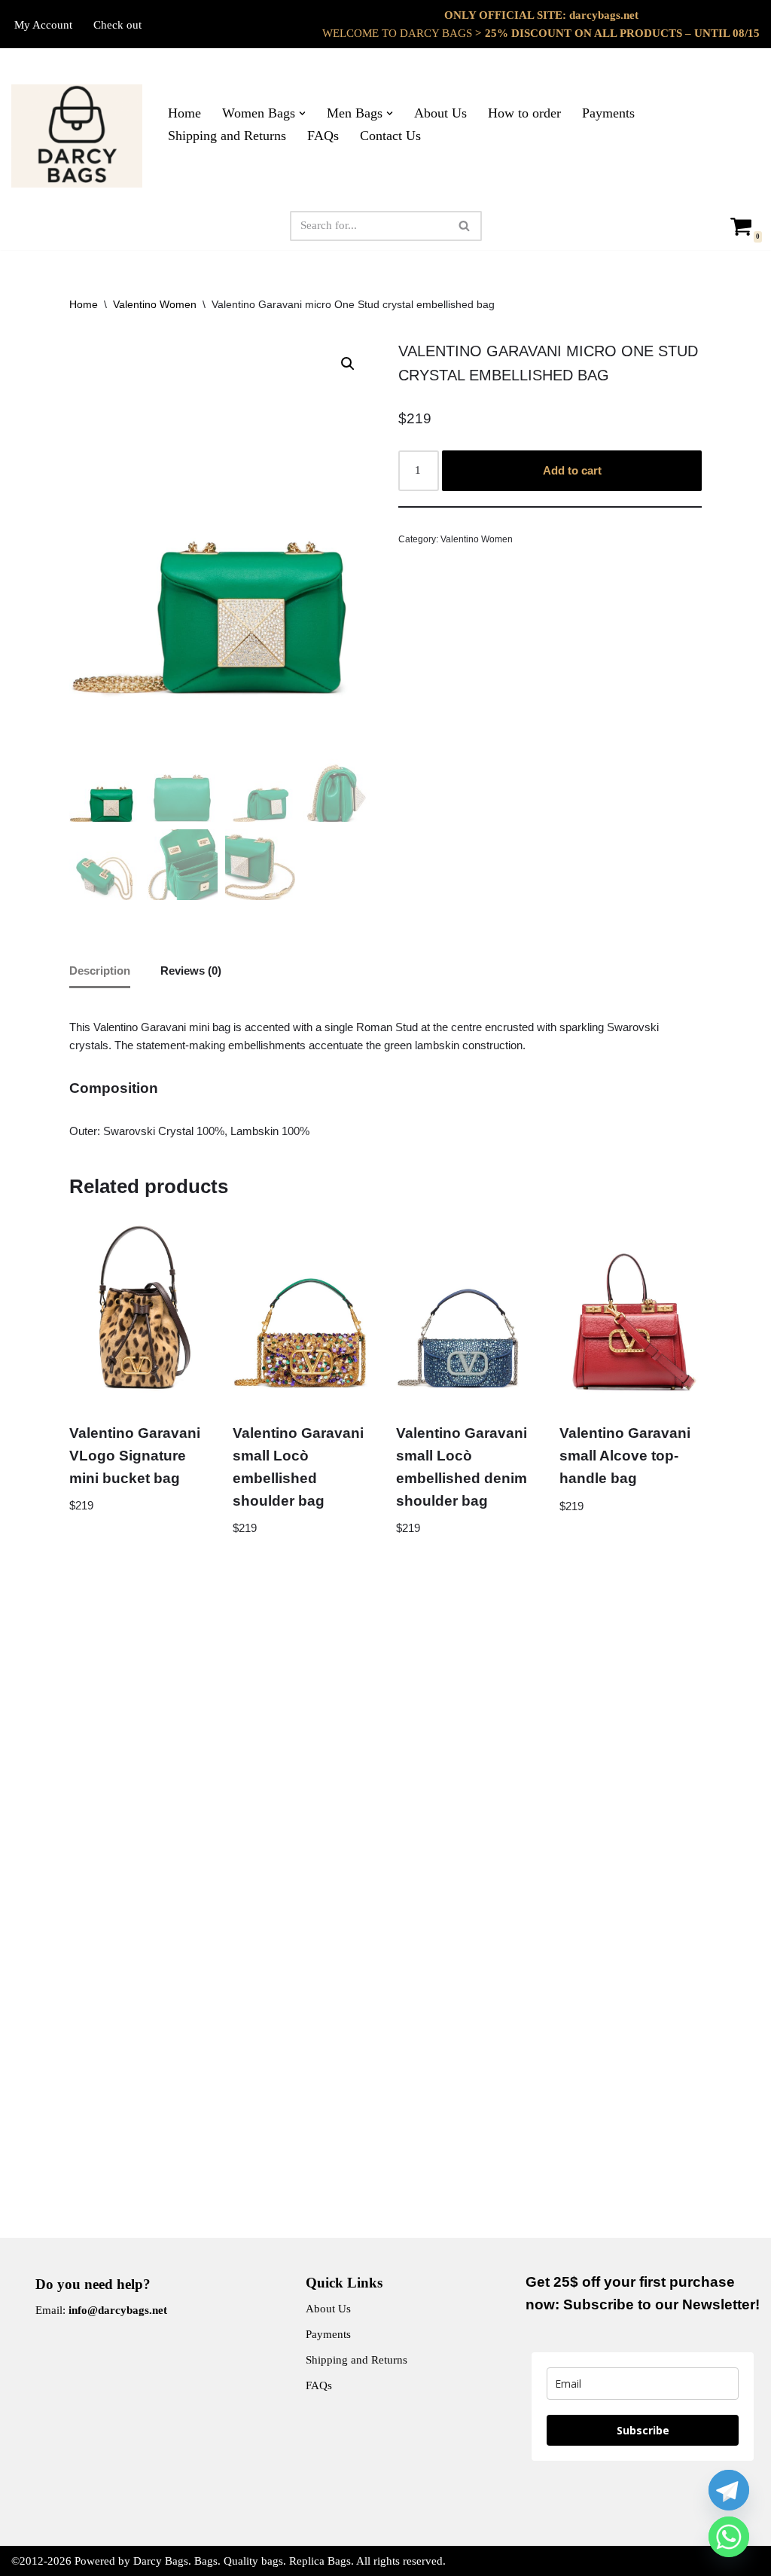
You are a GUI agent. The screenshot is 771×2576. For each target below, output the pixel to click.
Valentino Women (155, 304)
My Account (43, 25)
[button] (302, 113)
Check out (117, 25)
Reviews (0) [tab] (191, 971)
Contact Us (390, 136)
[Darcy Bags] (77, 136)
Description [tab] (100, 971)
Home (184, 113)
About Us (440, 113)
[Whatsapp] (729, 2537)
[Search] (465, 226)
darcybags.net (604, 15)
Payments (608, 113)
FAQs (323, 136)
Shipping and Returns (227, 136)
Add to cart (572, 470)
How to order (524, 113)
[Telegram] (729, 2490)
